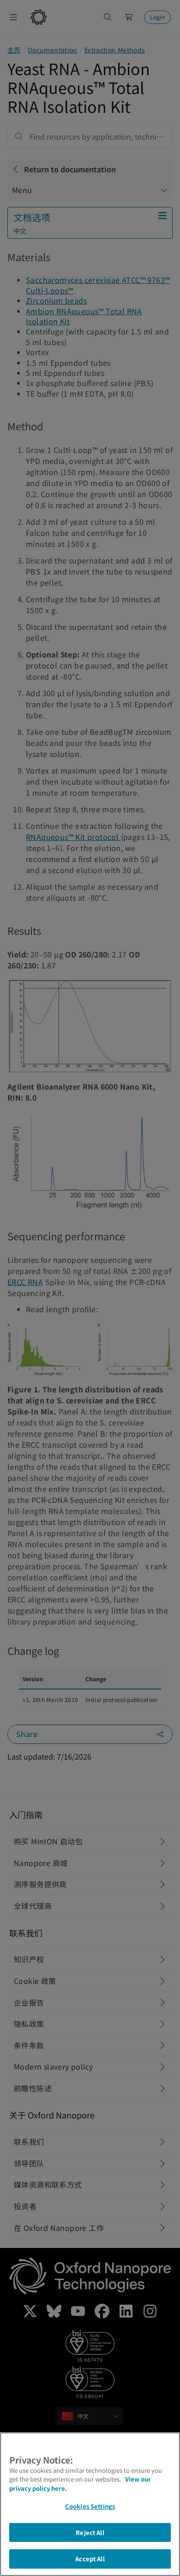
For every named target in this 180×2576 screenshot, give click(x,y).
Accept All (90, 2559)
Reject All (90, 2532)
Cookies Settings (90, 2506)
